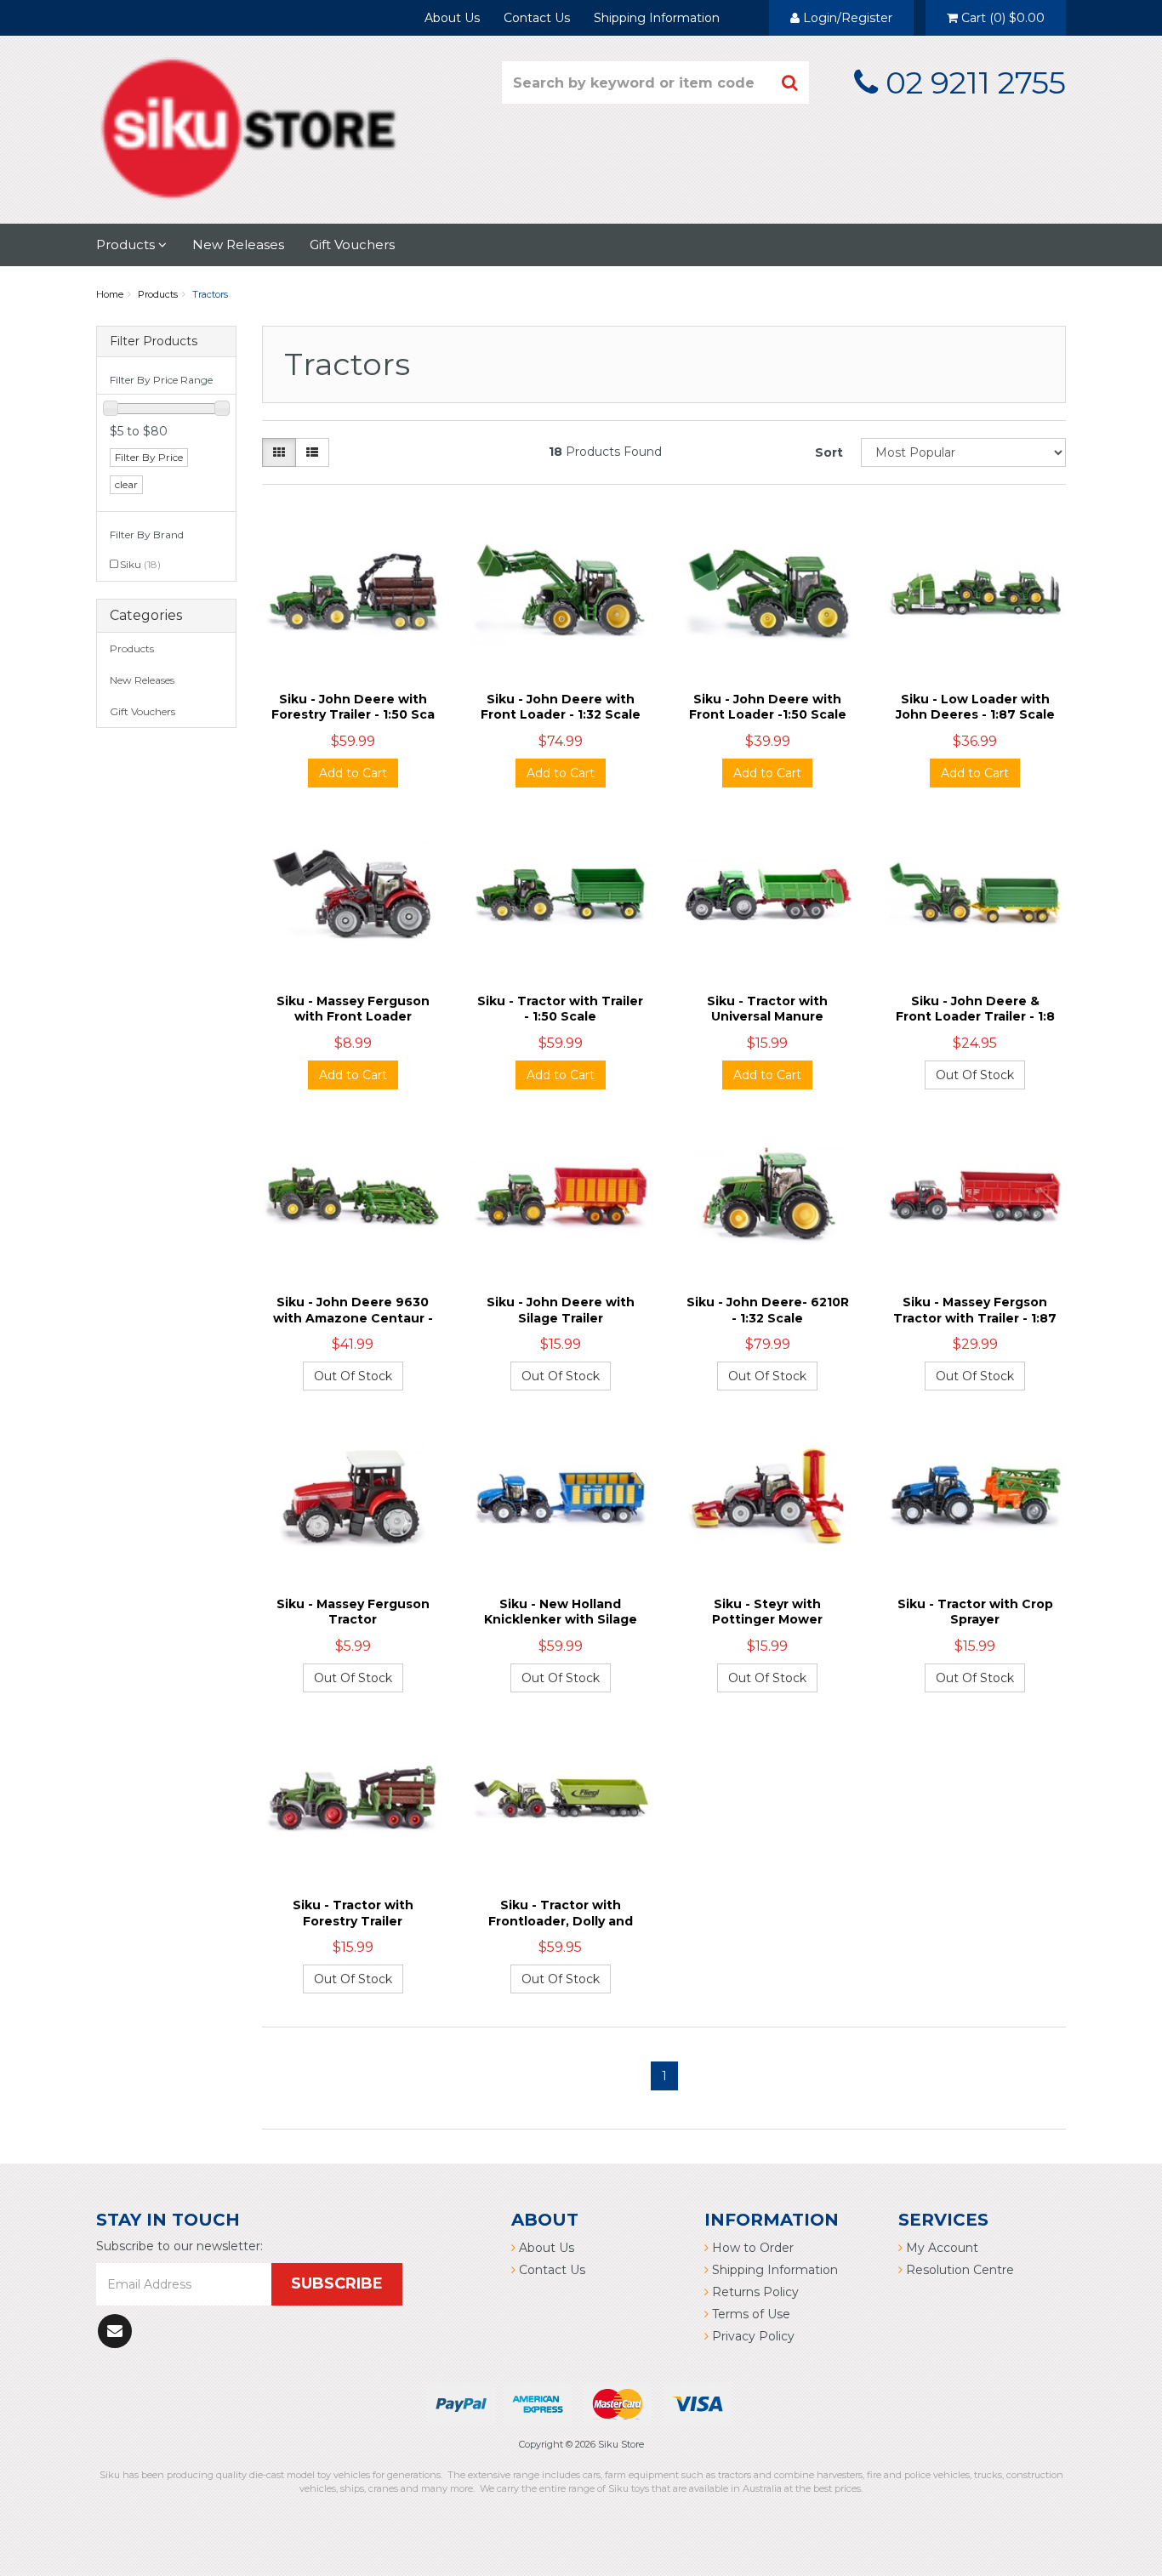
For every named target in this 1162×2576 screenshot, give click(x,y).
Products (127, 245)
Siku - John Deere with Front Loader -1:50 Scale (768, 707)
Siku (140, 564)
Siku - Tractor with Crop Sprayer (975, 1612)
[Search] (790, 82)
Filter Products (154, 341)
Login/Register (846, 18)
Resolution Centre (958, 2270)
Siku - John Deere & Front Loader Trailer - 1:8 (975, 1009)
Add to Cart (353, 773)
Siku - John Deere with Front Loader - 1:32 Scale (561, 707)
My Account (940, 2248)
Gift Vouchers (352, 245)
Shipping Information (657, 18)
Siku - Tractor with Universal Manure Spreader (767, 1016)
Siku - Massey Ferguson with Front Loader (353, 1009)
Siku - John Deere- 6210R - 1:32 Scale (768, 1310)
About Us (452, 18)
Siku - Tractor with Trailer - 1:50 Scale (560, 1009)
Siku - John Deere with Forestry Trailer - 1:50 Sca (353, 707)
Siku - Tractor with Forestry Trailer (353, 1913)
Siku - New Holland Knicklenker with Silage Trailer (561, 1619)
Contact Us (537, 18)
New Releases (238, 245)
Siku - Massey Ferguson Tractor (353, 1612)
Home (110, 294)
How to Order (751, 2248)
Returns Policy (754, 2292)
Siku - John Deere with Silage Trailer (561, 1310)
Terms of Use (749, 2314)
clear (126, 484)
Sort (829, 452)
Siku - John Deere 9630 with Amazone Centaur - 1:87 (353, 1317)
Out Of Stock (975, 1075)
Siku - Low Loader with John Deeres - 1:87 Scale (975, 707)
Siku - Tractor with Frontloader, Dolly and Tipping (561, 1920)
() (1003, 18)
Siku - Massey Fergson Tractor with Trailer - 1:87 (975, 1310)
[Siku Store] (249, 126)
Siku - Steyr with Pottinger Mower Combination (767, 1619)
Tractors (210, 294)
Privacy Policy (752, 2336)
